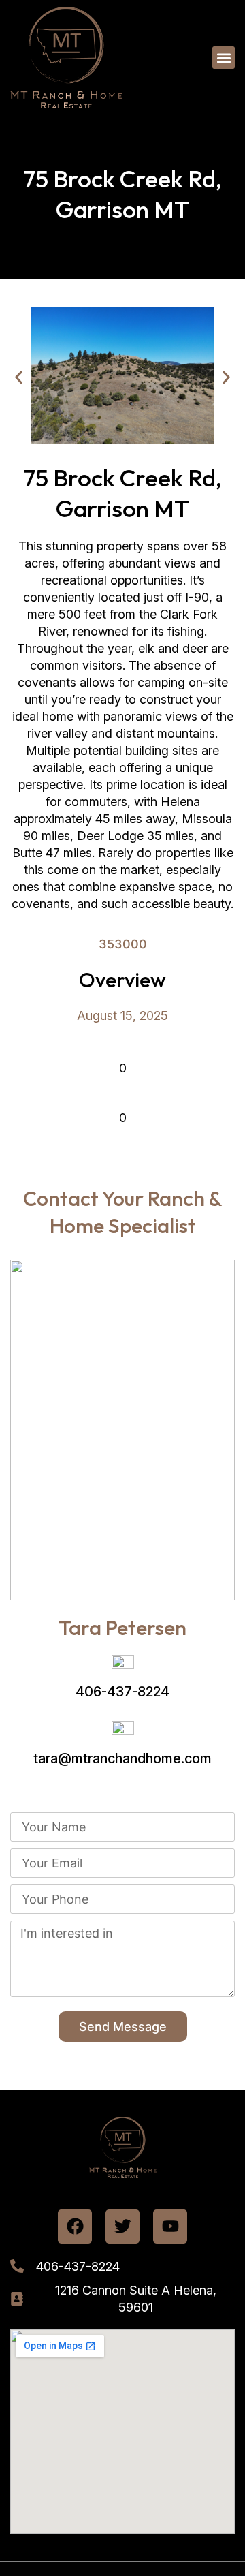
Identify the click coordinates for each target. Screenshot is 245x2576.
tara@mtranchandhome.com (122, 1758)
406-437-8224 (122, 1692)
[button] (224, 58)
